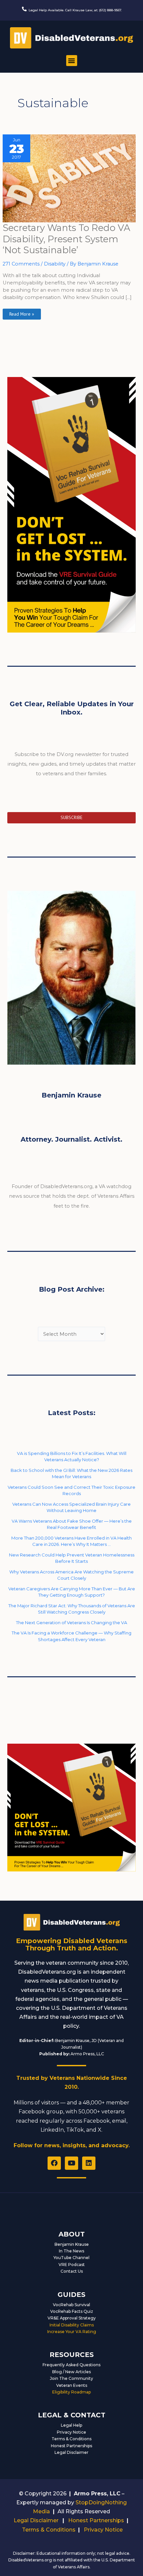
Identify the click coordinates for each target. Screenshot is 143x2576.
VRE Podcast (72, 2265)
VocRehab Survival (71, 2305)
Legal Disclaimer (71, 2452)
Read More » (22, 313)
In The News (71, 2251)
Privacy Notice (71, 2432)
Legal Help (71, 2425)
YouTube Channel (71, 2258)
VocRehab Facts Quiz (72, 2311)
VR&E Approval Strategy (72, 2318)
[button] (72, 61)
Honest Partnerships (71, 2446)
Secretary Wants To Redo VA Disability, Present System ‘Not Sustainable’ (67, 239)
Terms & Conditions (71, 2439)
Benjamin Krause (72, 2244)
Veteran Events (72, 2385)
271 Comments (21, 264)
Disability (55, 264)
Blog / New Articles (71, 2372)
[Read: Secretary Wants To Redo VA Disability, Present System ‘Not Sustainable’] (69, 178)
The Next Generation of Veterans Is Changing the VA (71, 1623)
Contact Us (72, 2271)
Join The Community (71, 2378)
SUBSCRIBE (71, 817)
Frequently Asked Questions (71, 2365)
